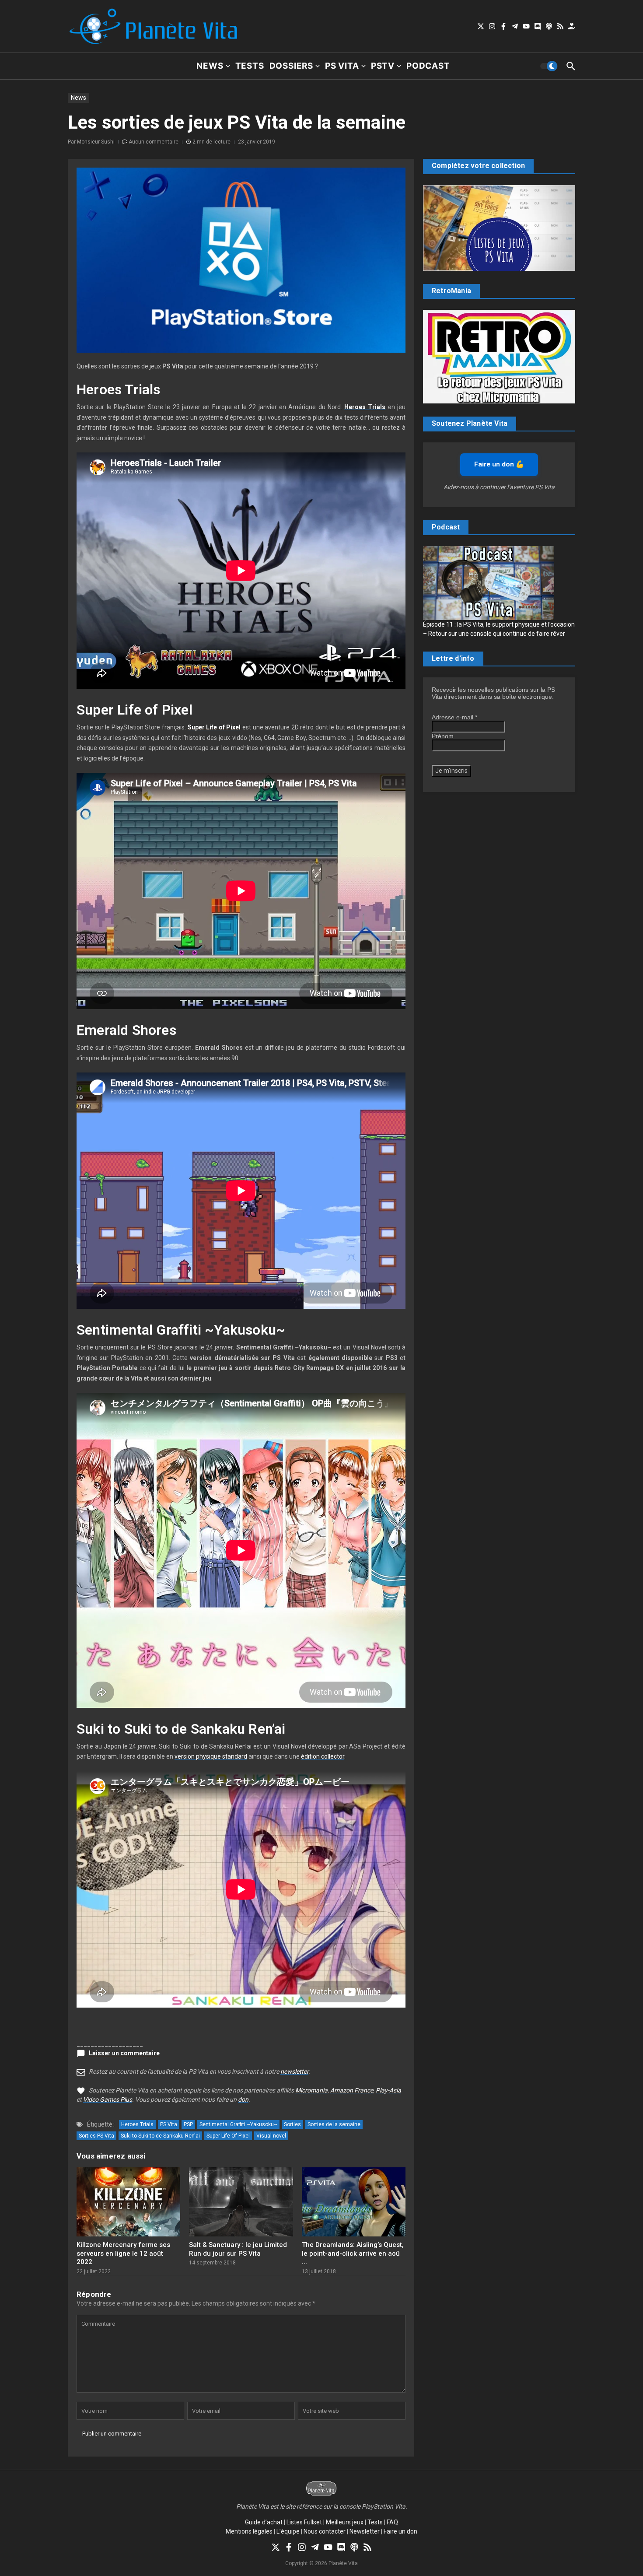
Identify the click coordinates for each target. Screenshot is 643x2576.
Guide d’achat (264, 2522)
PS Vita (342, 66)
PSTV (383, 66)
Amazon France (352, 2090)
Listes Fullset (304, 2522)
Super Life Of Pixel (228, 2136)
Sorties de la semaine (334, 2124)
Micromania (311, 2090)
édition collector (323, 1756)
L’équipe (288, 2531)
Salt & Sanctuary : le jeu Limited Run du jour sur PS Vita (238, 2249)
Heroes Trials (137, 2124)
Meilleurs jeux (345, 2522)
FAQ (392, 2522)
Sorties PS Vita (96, 2136)
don (243, 2099)
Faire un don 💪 (499, 464)
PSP (188, 2124)
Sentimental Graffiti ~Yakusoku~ (238, 2124)
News (210, 66)
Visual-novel (271, 2136)
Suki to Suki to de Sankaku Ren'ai (160, 2136)
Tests (250, 66)
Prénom (443, 736)
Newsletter (365, 2531)
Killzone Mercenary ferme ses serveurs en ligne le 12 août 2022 (123, 2253)
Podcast (428, 66)
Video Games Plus (108, 2099)
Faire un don (400, 2531)
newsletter (294, 2071)
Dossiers (291, 66)
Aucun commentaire (154, 142)
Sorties (292, 2124)
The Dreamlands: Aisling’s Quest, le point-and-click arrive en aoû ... (353, 2253)
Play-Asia (388, 2090)
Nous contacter (325, 2531)
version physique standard (211, 1756)
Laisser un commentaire (124, 2053)
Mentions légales (249, 2531)
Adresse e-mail (454, 717)
